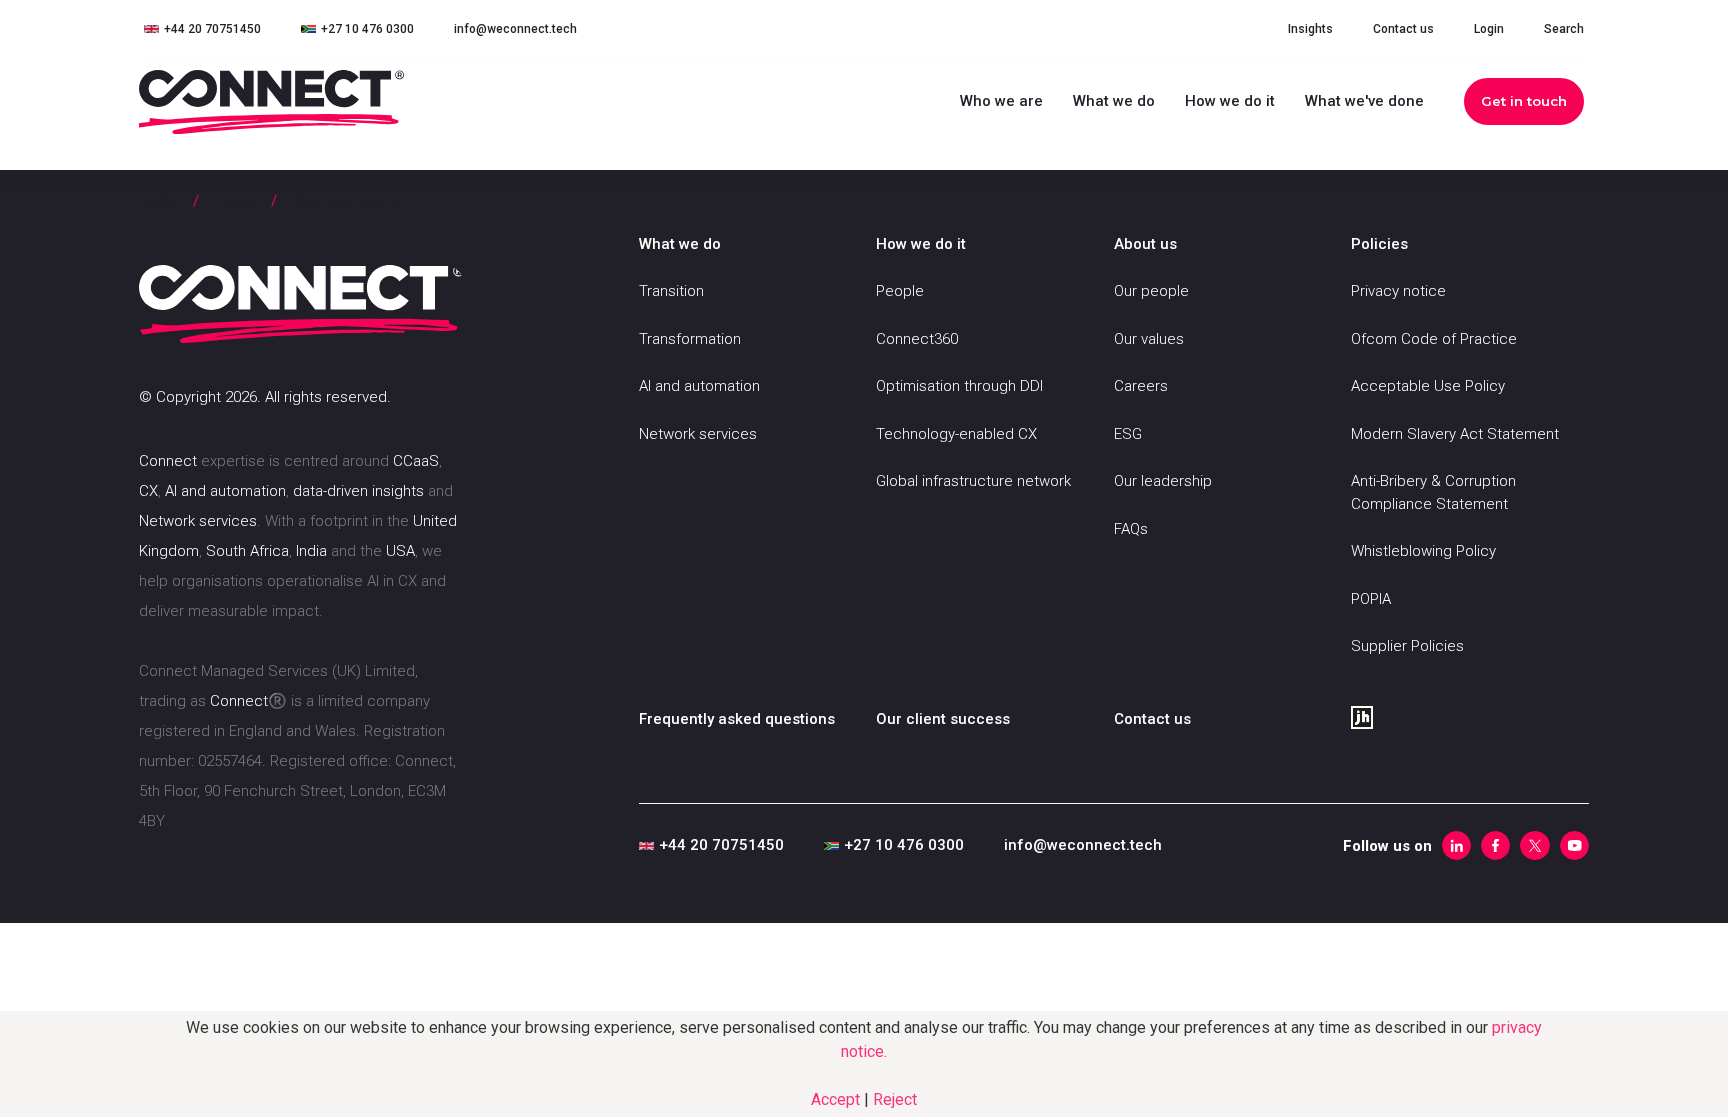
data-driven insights (358, 491)
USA (400, 551)
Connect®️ (248, 701)
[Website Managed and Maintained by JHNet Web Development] (1470, 716)
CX (148, 491)
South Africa (247, 551)
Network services (198, 521)
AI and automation (225, 491)
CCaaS (416, 461)
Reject (895, 1099)
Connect (168, 461)
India (311, 551)
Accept (837, 1099)
